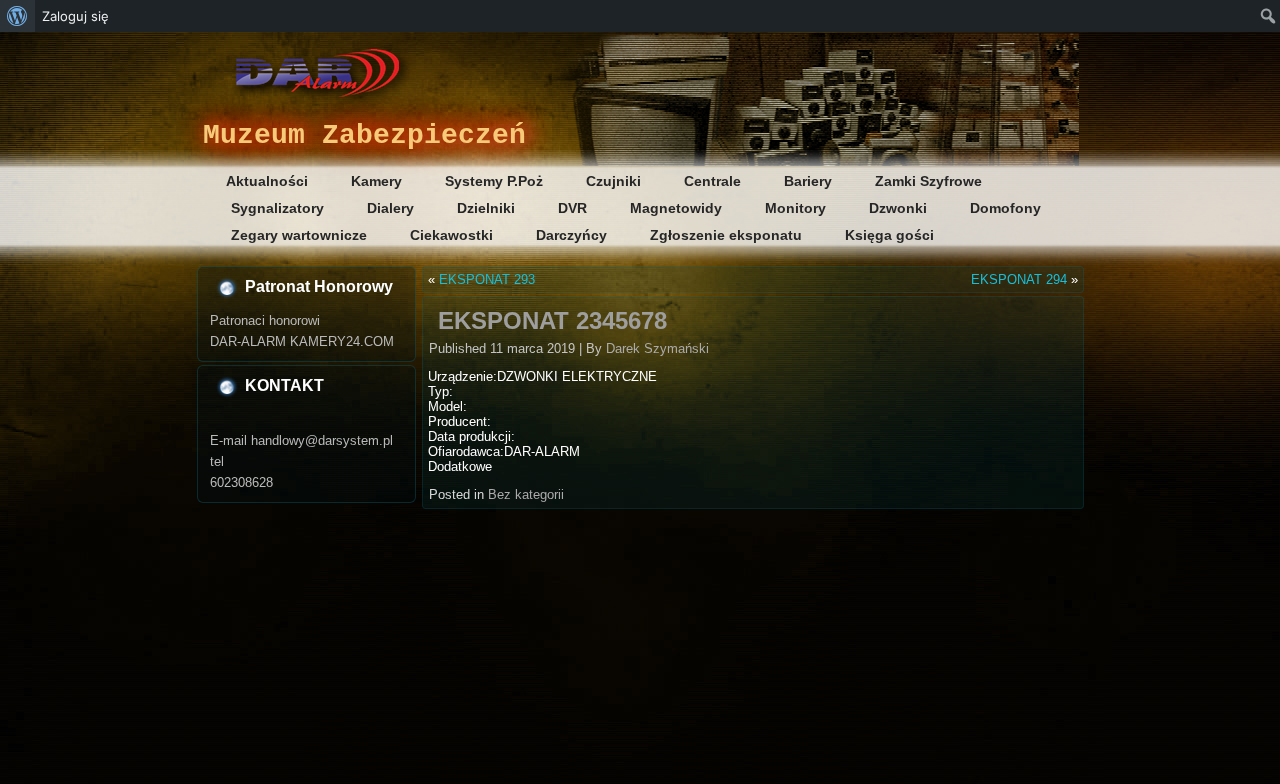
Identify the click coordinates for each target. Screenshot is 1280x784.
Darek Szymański (657, 348)
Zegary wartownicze (299, 235)
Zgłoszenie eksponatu (726, 235)
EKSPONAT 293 (487, 279)
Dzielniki (486, 208)
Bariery (808, 181)
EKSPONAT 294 (1019, 279)
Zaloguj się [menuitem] (75, 16)
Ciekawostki (451, 235)
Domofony (1005, 208)
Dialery (390, 208)
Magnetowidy (676, 208)
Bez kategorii (526, 494)
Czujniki (613, 181)
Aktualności (267, 181)
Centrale (712, 181)
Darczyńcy (571, 235)
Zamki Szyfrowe (928, 181)
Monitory (795, 208)
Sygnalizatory (277, 208)
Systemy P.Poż (494, 181)
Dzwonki (898, 208)
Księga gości (889, 235)
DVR (572, 208)
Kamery (376, 181)
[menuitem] (17, 16)
